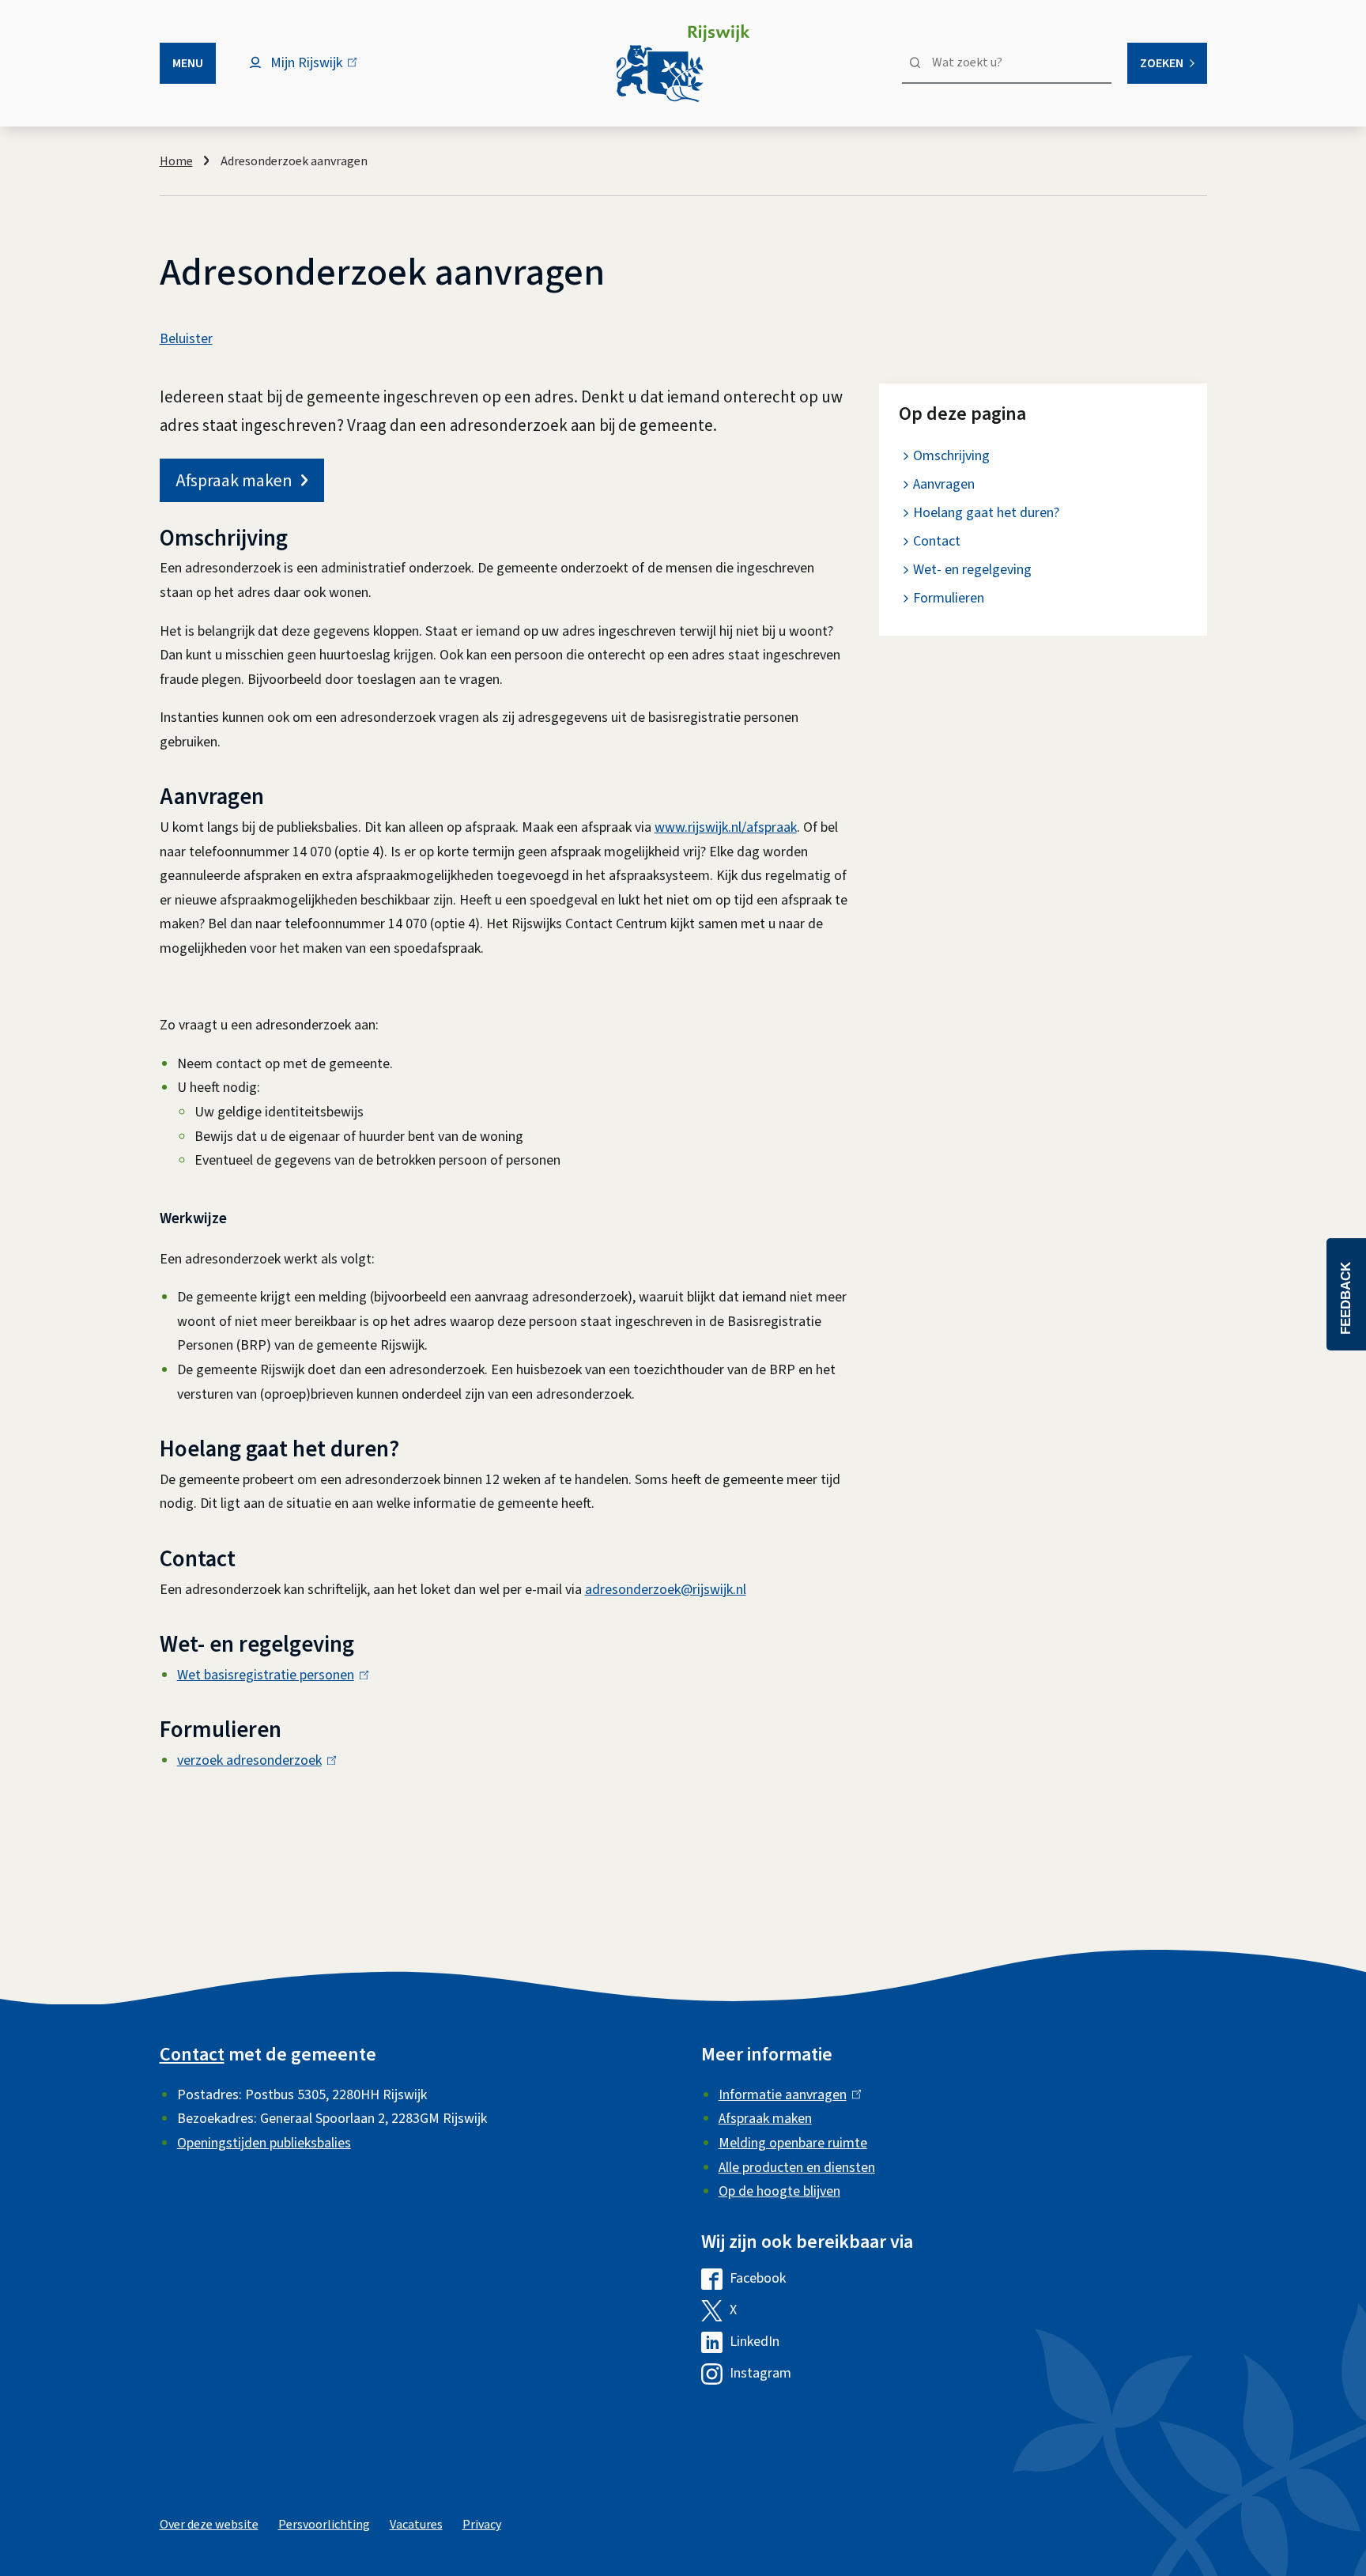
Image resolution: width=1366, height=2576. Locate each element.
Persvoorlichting (324, 2525)
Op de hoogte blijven (779, 2191)
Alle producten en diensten (797, 2168)
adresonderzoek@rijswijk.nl (666, 1590)
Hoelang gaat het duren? (986, 513)
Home (176, 161)
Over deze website (209, 2525)
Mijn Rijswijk (320, 71)
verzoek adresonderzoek (253, 1760)
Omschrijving (951, 456)
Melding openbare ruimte (793, 2143)
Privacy (482, 2525)
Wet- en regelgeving (972, 570)
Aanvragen (944, 484)
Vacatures (416, 2525)
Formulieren (949, 598)
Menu (188, 63)
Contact (937, 541)
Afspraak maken (234, 481)
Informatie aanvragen (786, 2095)
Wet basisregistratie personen (269, 1675)
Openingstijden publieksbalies (264, 2143)
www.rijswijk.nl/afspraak (726, 827)
